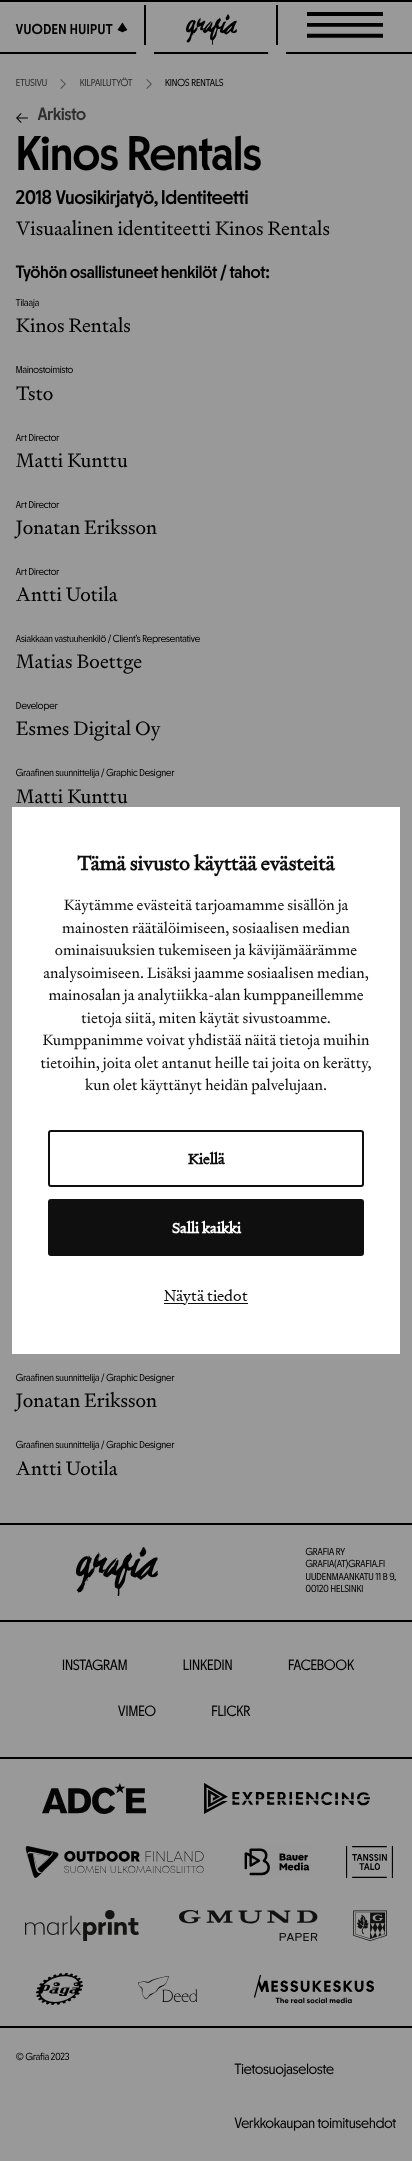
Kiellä (206, 1158)
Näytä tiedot (206, 1295)
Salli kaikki (206, 1227)
